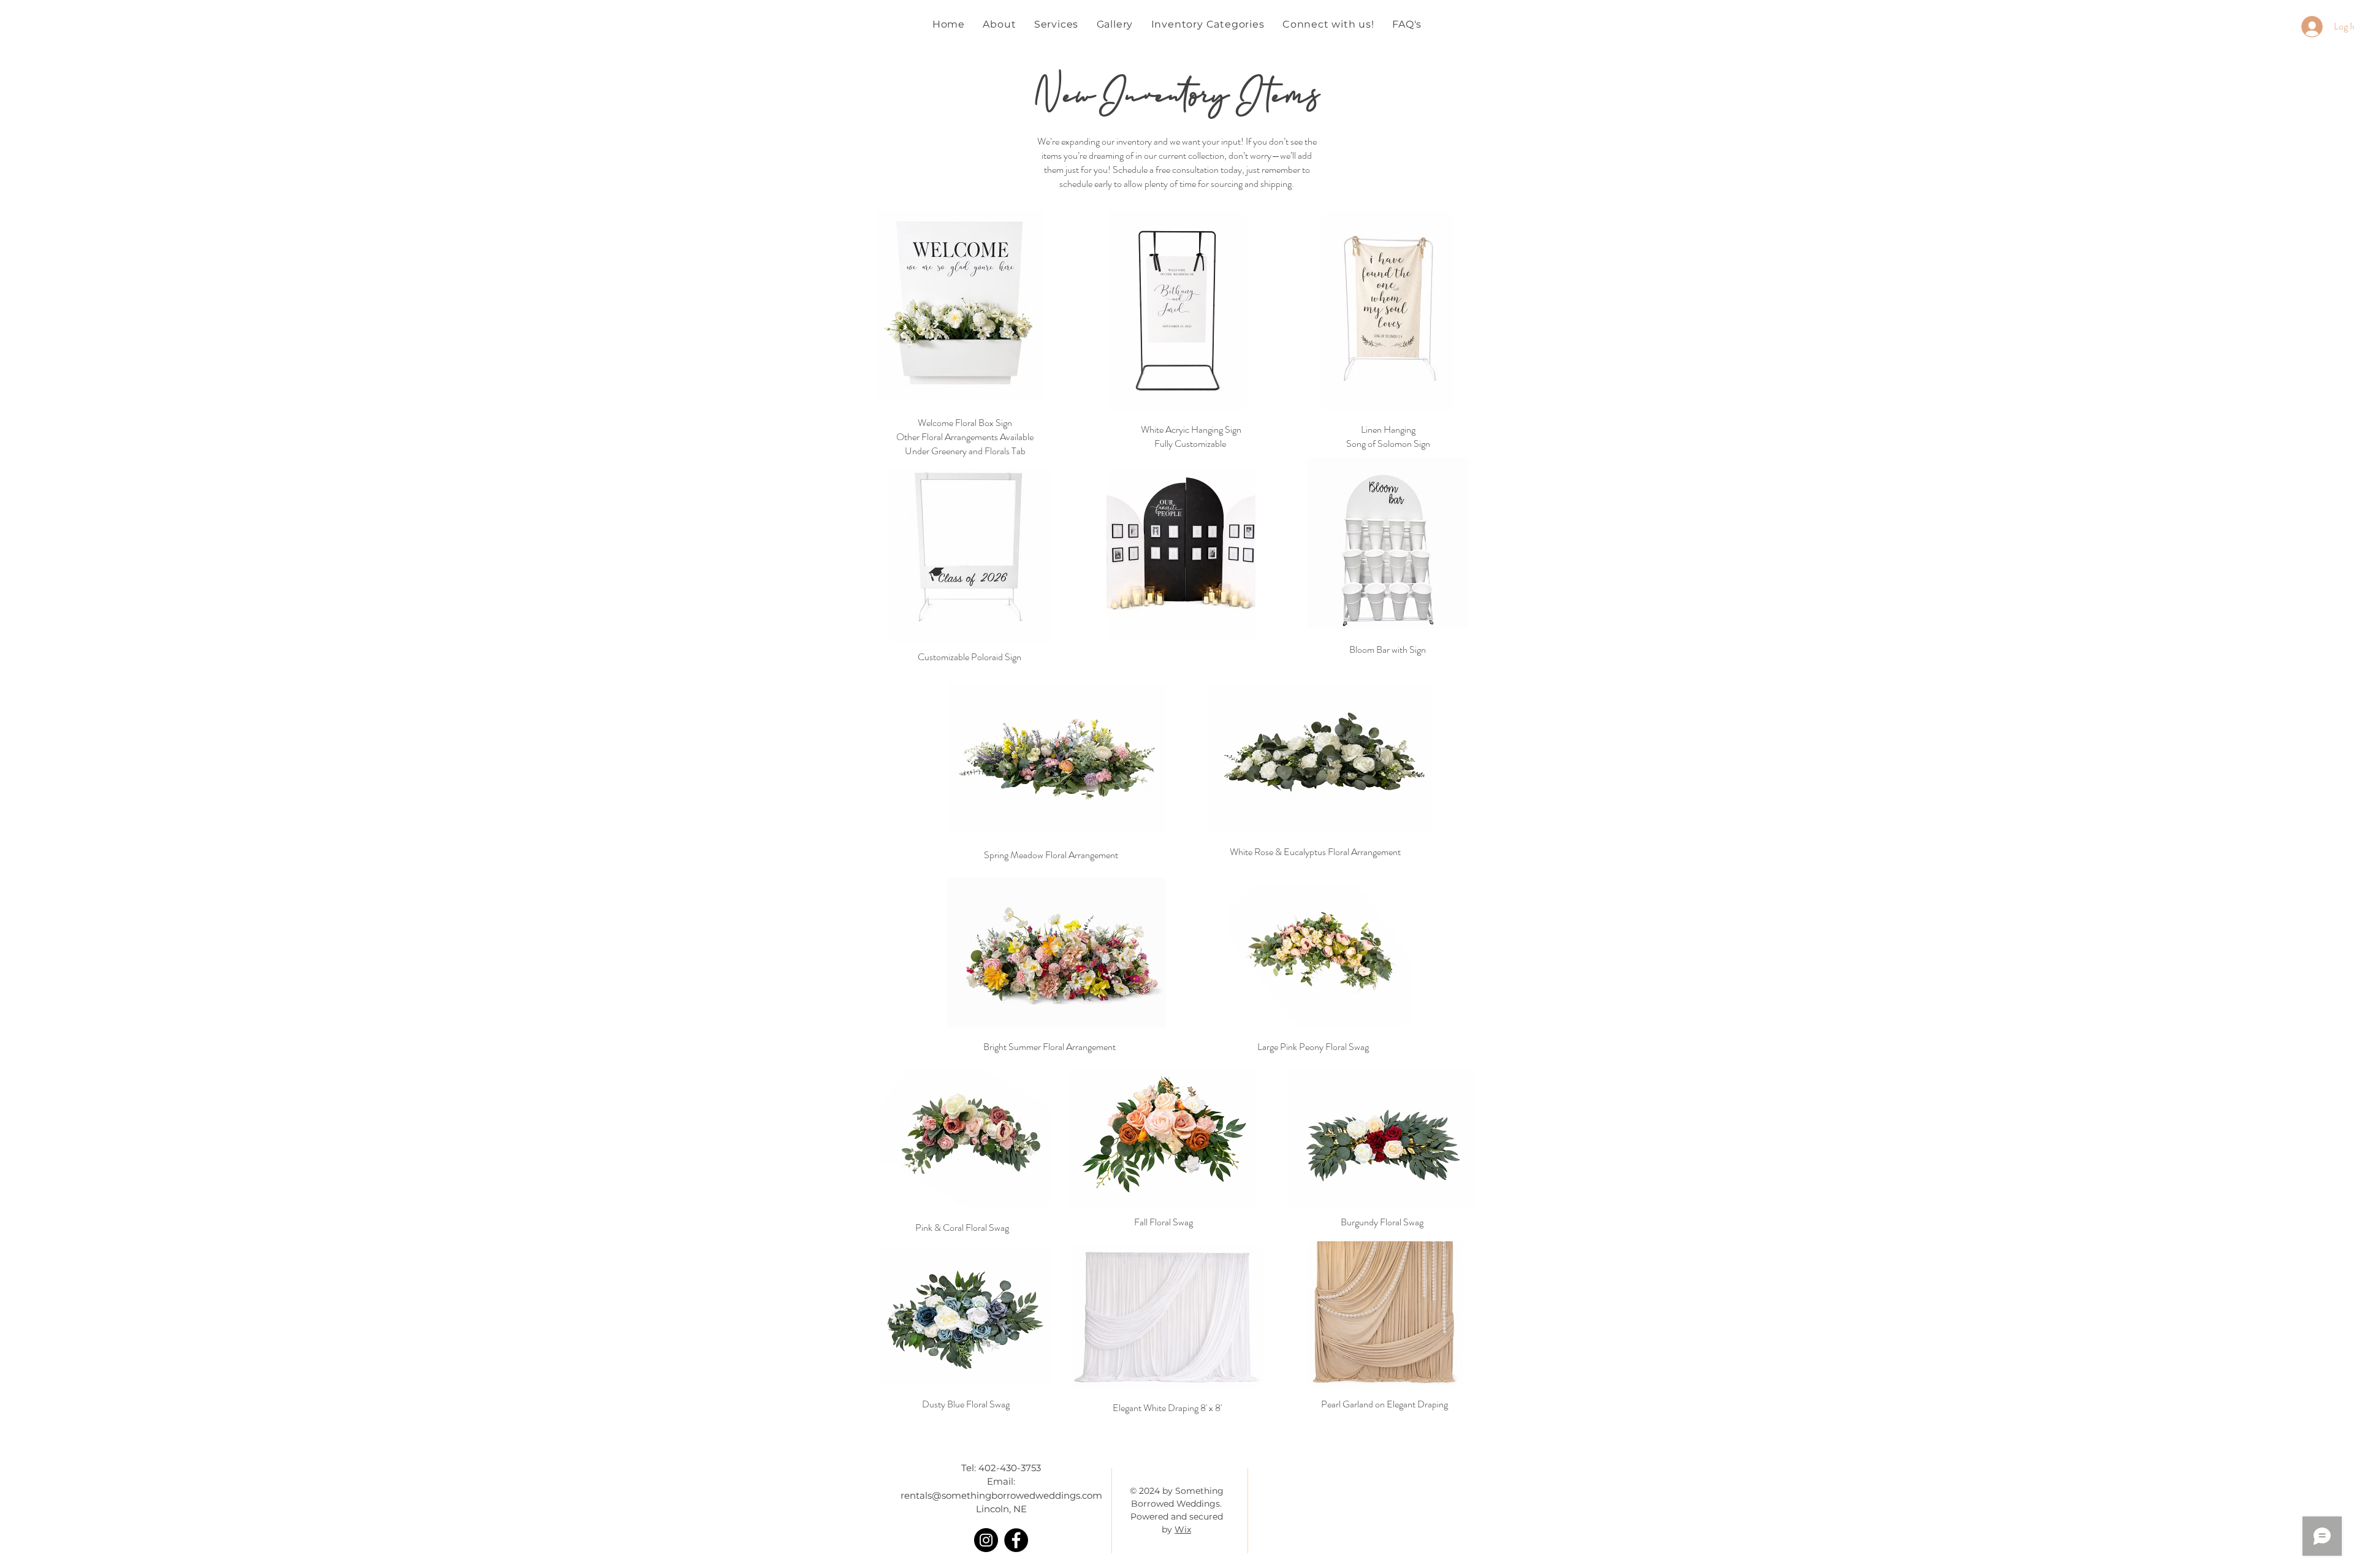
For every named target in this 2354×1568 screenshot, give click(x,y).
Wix (1183, 1529)
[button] (1208, 24)
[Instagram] (986, 1540)
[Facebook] (1016, 1540)
